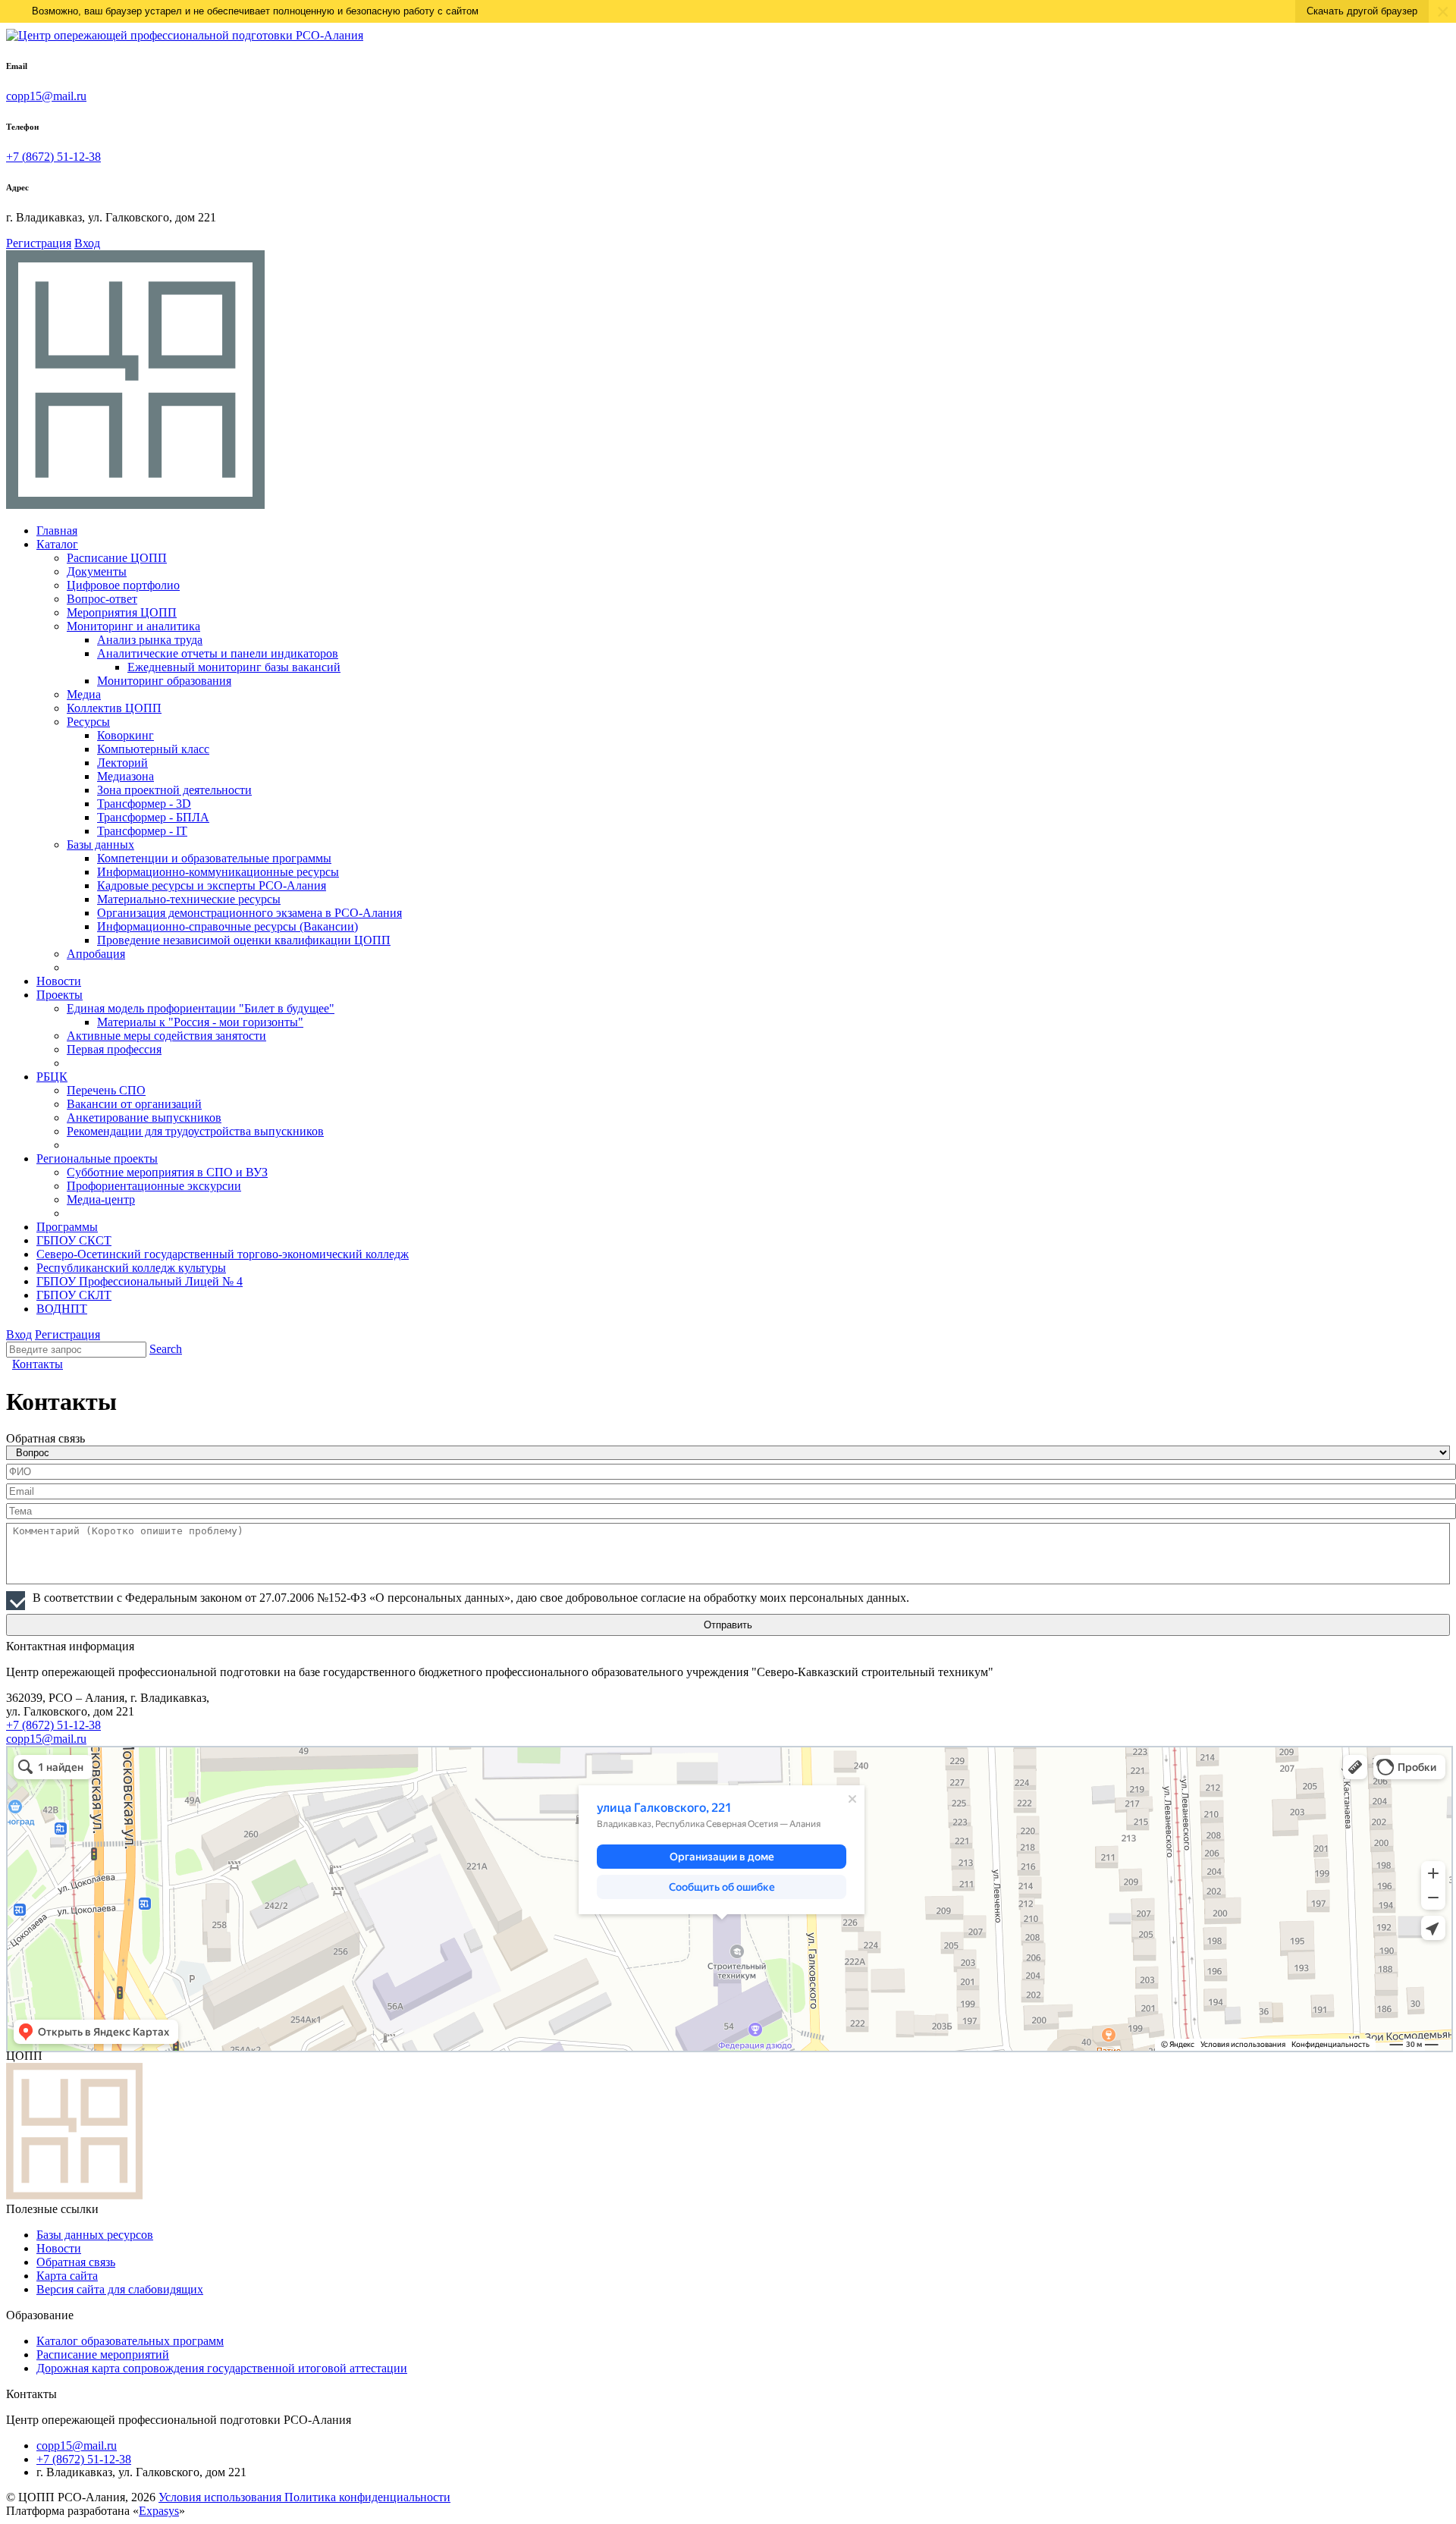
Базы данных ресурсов (95, 2235)
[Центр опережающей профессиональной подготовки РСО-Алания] (185, 35)
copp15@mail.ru (46, 96)
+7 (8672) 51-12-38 (53, 157)
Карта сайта (67, 2276)
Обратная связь (76, 2262)
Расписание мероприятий (103, 2354)
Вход (87, 243)
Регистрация (39, 243)
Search (166, 1349)
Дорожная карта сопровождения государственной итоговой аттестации (222, 2368)
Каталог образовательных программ (130, 2341)
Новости (59, 2248)
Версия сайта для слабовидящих (120, 2289)
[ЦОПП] (135, 505)
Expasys (159, 2511)
